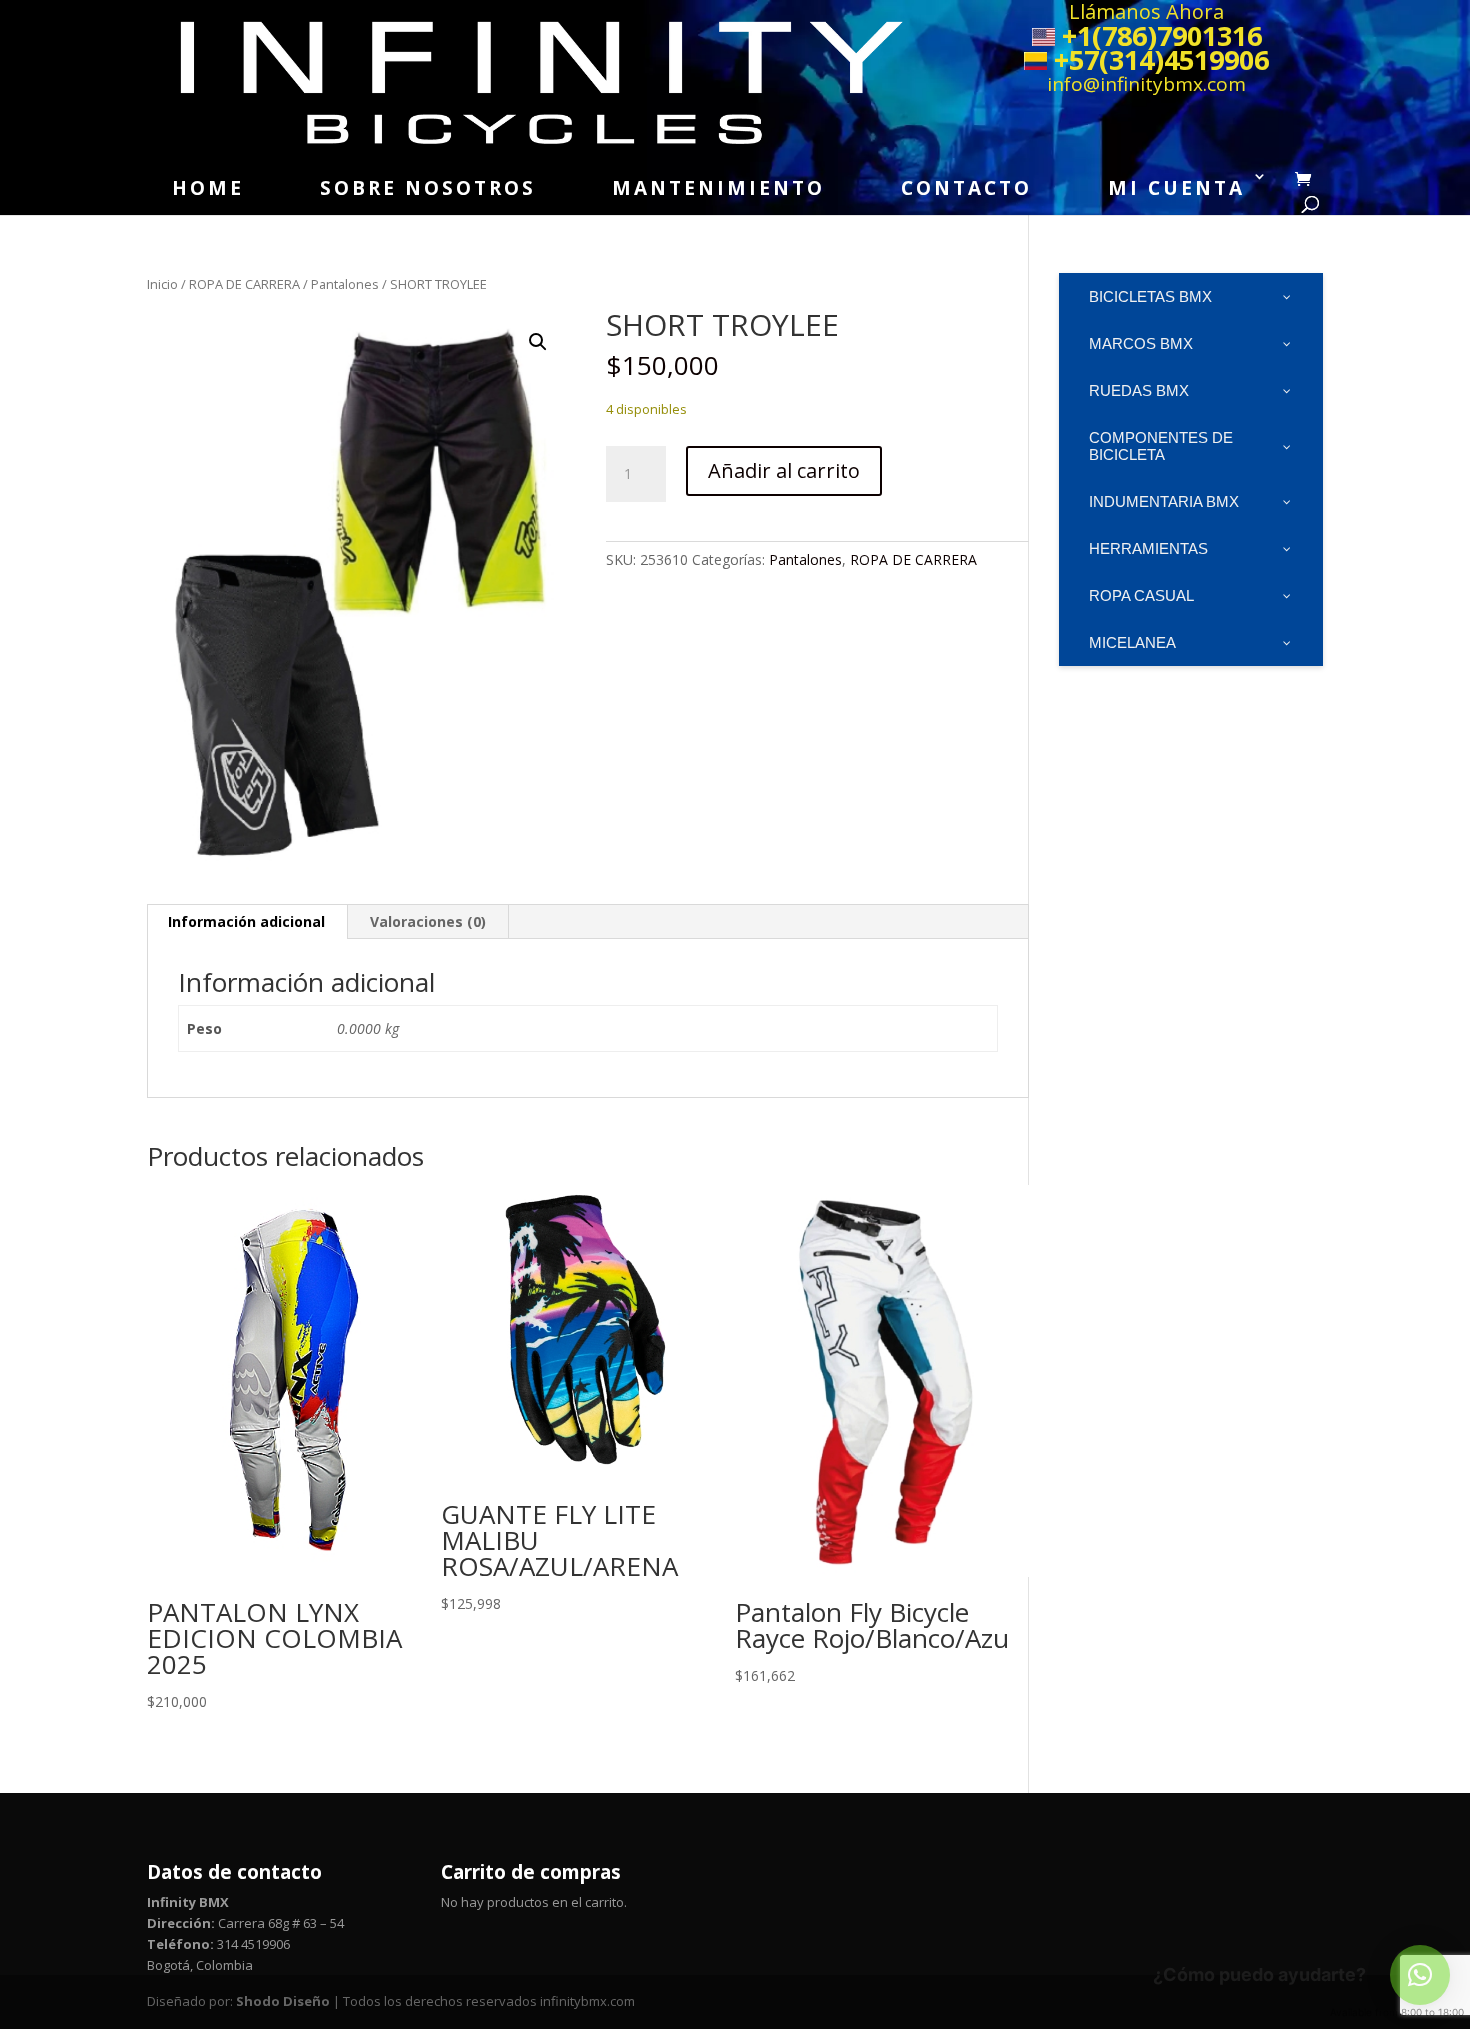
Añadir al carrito (784, 470)
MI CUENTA (1176, 188)
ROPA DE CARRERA (244, 284)
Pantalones (345, 284)
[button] (538, 342)
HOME (208, 188)
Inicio (162, 284)
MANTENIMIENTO (718, 188)
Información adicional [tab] (246, 921)
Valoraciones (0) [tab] (428, 921)
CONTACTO (966, 188)
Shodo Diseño (283, 2001)
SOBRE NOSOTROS (428, 188)
